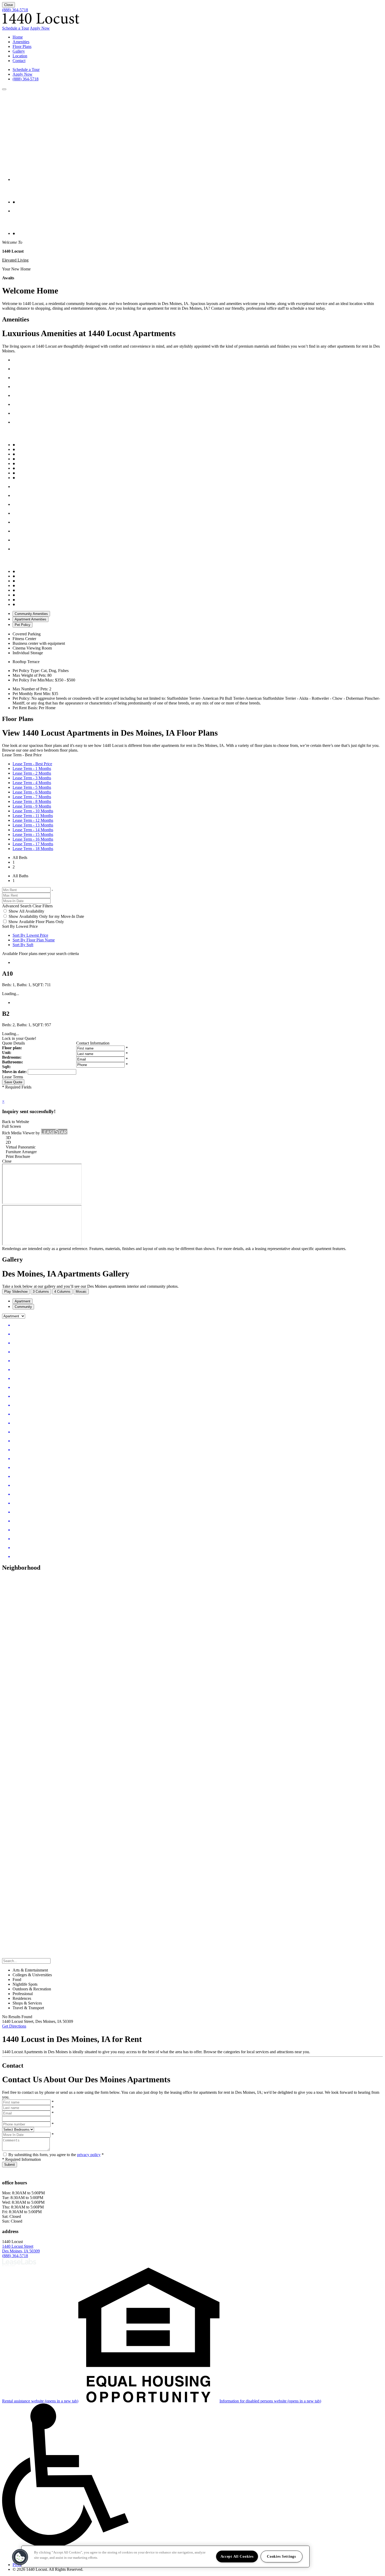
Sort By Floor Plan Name (34, 940)
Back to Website (16, 1122)
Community (23, 1307)
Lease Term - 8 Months (32, 801)
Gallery (19, 51)
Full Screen (12, 1126)
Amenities (21, 42)
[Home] (41, 23)
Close (9, 5)
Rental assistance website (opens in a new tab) (40, 2401)
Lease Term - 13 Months (33, 825)
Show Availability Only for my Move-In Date (46, 916)
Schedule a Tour (16, 28)
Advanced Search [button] (17, 906)
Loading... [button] (11, 994)
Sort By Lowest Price (30, 935)
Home (18, 37)
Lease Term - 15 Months (33, 834)
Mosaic (81, 1292)
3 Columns (41, 1292)
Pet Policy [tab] (23, 625)
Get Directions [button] (14, 2026)
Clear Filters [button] (43, 906)
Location (20, 56)
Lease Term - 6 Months (32, 792)
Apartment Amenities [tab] (31, 619)
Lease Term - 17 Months (33, 844)
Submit (10, 2165)
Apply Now (40, 28)
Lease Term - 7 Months (32, 797)
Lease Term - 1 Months (32, 768)
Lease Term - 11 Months (33, 816)
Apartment (23, 1301)
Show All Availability (26, 911)
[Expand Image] (198, 1325)
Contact (19, 61)
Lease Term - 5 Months (32, 787)
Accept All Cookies (237, 2556)
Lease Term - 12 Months (33, 820)
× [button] (3, 1101)
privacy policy (89, 2155)
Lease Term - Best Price (32, 764)
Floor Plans (22, 46)
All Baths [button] (20, 876)
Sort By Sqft (23, 945)
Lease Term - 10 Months (33, 811)
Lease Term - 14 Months (33, 830)
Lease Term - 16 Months (33, 839)
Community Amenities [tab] (31, 614)
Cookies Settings (281, 2556)
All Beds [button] (20, 857)
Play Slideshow (16, 1292)
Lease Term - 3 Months (32, 778)
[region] (165, 2556)
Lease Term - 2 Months (32, 773)
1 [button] (14, 862)
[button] (4, 89)
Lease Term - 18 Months (33, 849)
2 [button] (14, 867)
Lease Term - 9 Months (32, 806)
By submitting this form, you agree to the (43, 2155)
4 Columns (62, 1292)
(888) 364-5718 (15, 10)
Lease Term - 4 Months (32, 783)
